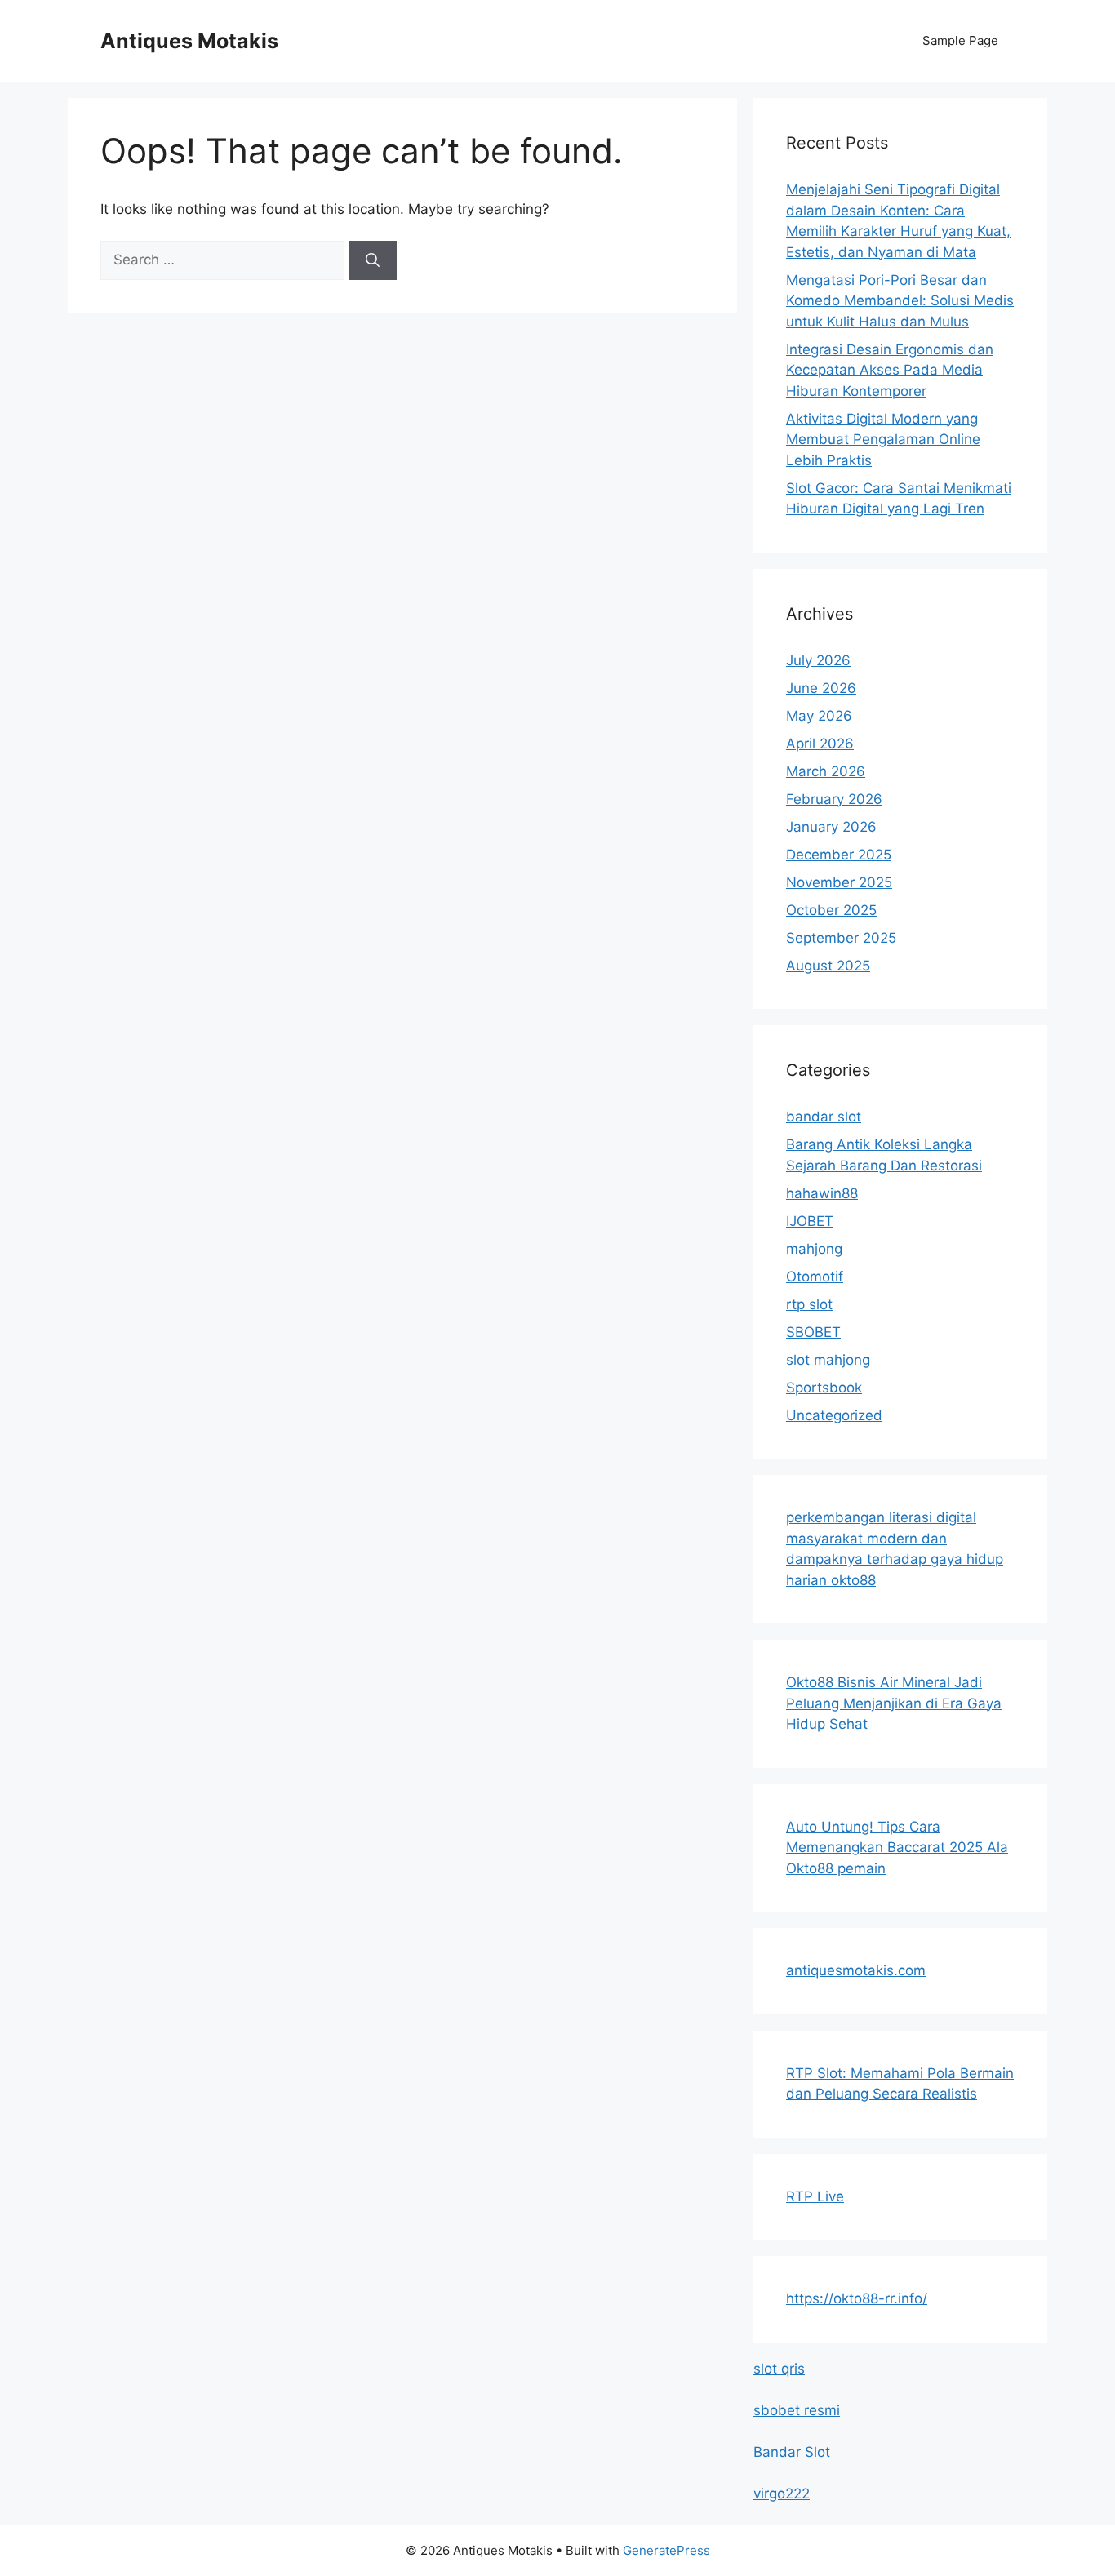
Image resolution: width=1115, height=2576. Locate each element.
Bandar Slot (792, 2452)
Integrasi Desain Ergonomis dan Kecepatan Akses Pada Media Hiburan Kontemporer (890, 370)
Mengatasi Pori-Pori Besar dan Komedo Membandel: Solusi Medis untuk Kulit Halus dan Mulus (900, 301)
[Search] (373, 260)
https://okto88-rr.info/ (857, 2298)
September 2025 (841, 938)
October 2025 (831, 910)
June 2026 (821, 688)
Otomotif (815, 1277)
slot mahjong (828, 1360)
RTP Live (815, 2196)
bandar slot (824, 1117)
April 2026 (820, 744)
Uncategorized (834, 1415)
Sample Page (960, 40)
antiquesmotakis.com (856, 1970)
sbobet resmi (797, 2410)
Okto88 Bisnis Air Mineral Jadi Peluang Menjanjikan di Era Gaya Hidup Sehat (894, 1703)
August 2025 (828, 966)
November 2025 (839, 882)
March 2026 (826, 771)
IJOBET (810, 1221)
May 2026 (819, 716)
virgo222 (782, 2494)
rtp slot (809, 1304)
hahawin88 (822, 1193)
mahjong (814, 1249)
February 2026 (834, 799)
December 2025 (839, 855)
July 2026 (818, 660)
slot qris (779, 2369)
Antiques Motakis (189, 41)
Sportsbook (824, 1388)
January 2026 (831, 827)
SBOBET (813, 1332)
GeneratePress (666, 2550)
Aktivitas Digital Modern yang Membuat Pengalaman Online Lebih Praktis (883, 440)
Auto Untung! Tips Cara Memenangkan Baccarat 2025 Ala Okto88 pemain (897, 1848)
